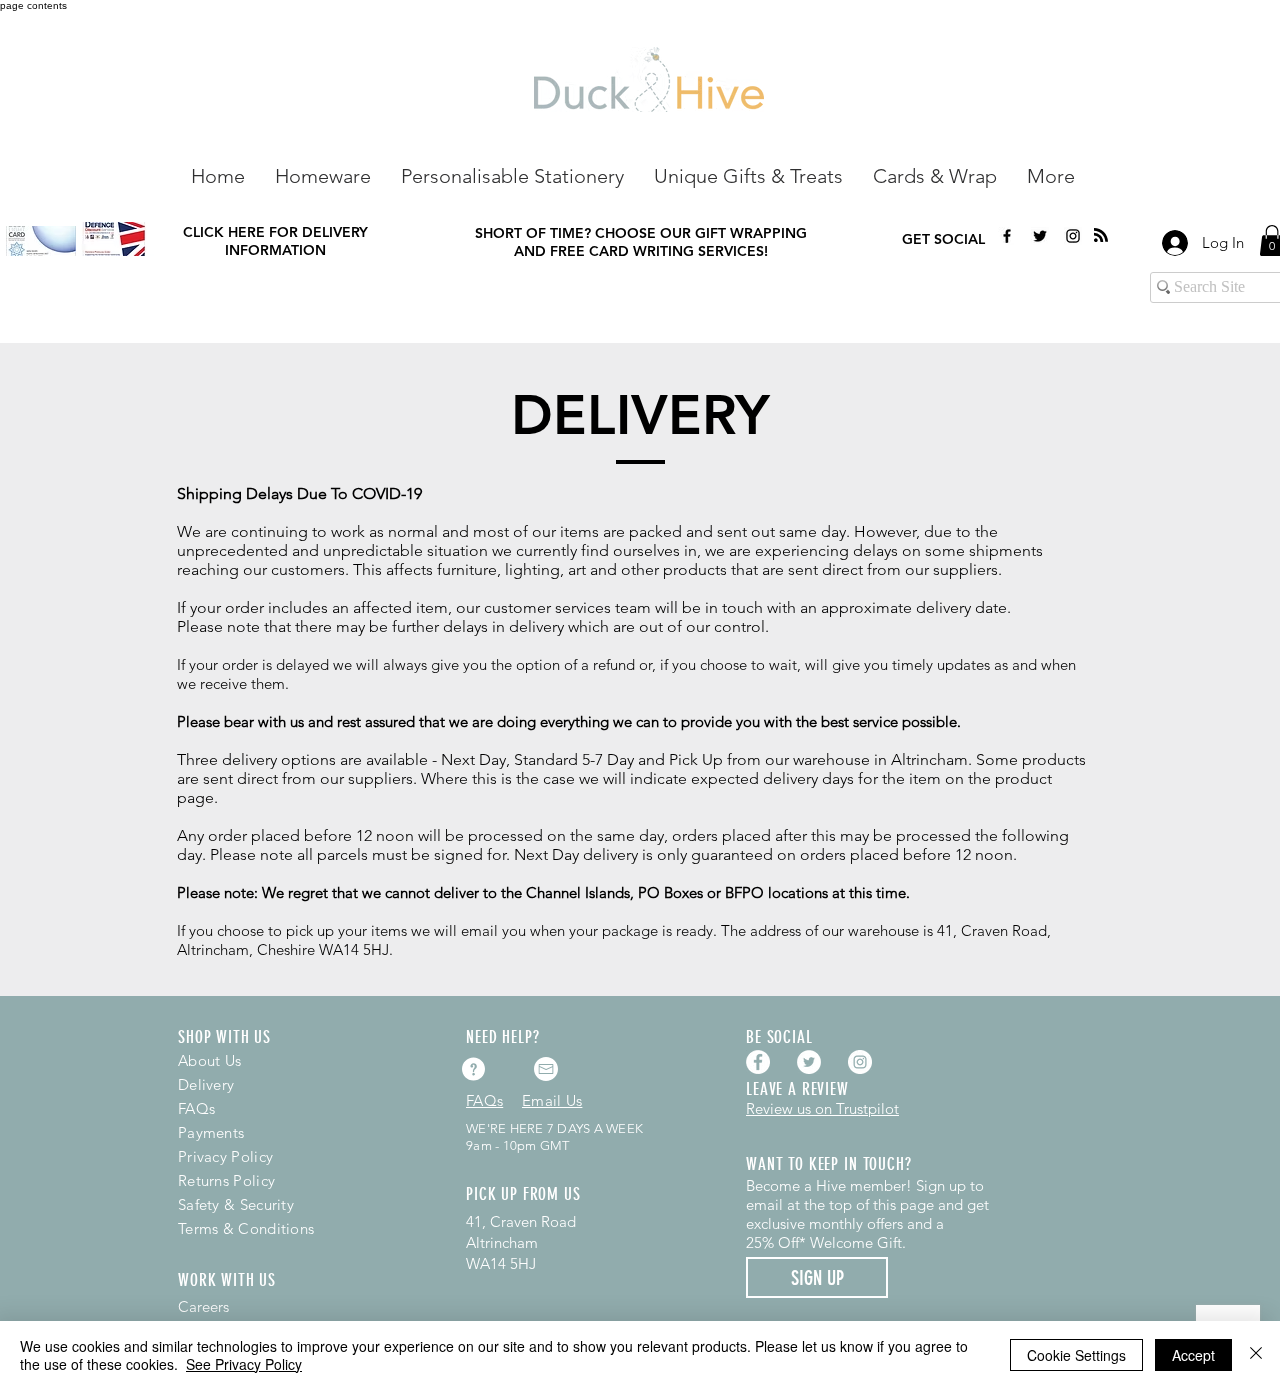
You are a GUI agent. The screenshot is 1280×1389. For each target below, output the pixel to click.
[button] (323, 174)
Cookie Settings (1076, 1355)
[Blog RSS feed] (1101, 236)
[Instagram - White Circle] (860, 1062)
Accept (1193, 1355)
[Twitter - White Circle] (809, 1062)
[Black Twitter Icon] (1040, 236)
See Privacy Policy (244, 1364)
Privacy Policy (225, 1156)
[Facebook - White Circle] (758, 1062)
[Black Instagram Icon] (1073, 236)
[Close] (1256, 1355)
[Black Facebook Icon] (1007, 236)
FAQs (196, 1108)
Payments (211, 1132)
